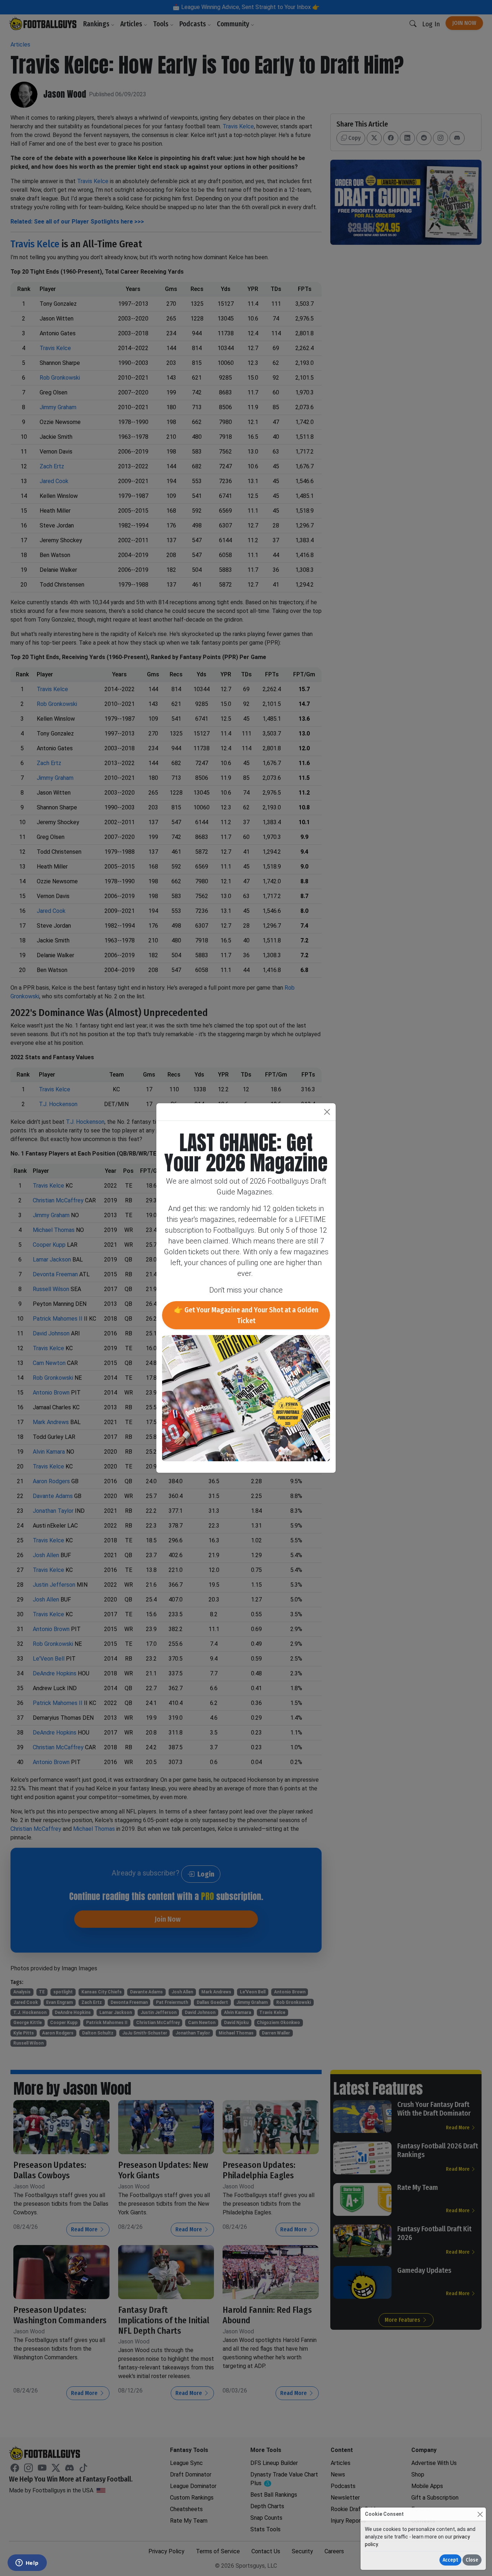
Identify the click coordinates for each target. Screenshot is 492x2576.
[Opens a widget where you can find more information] (27, 2563)
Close (472, 2560)
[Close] (480, 2514)
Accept (450, 2560)
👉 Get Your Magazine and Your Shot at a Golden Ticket (246, 1315)
